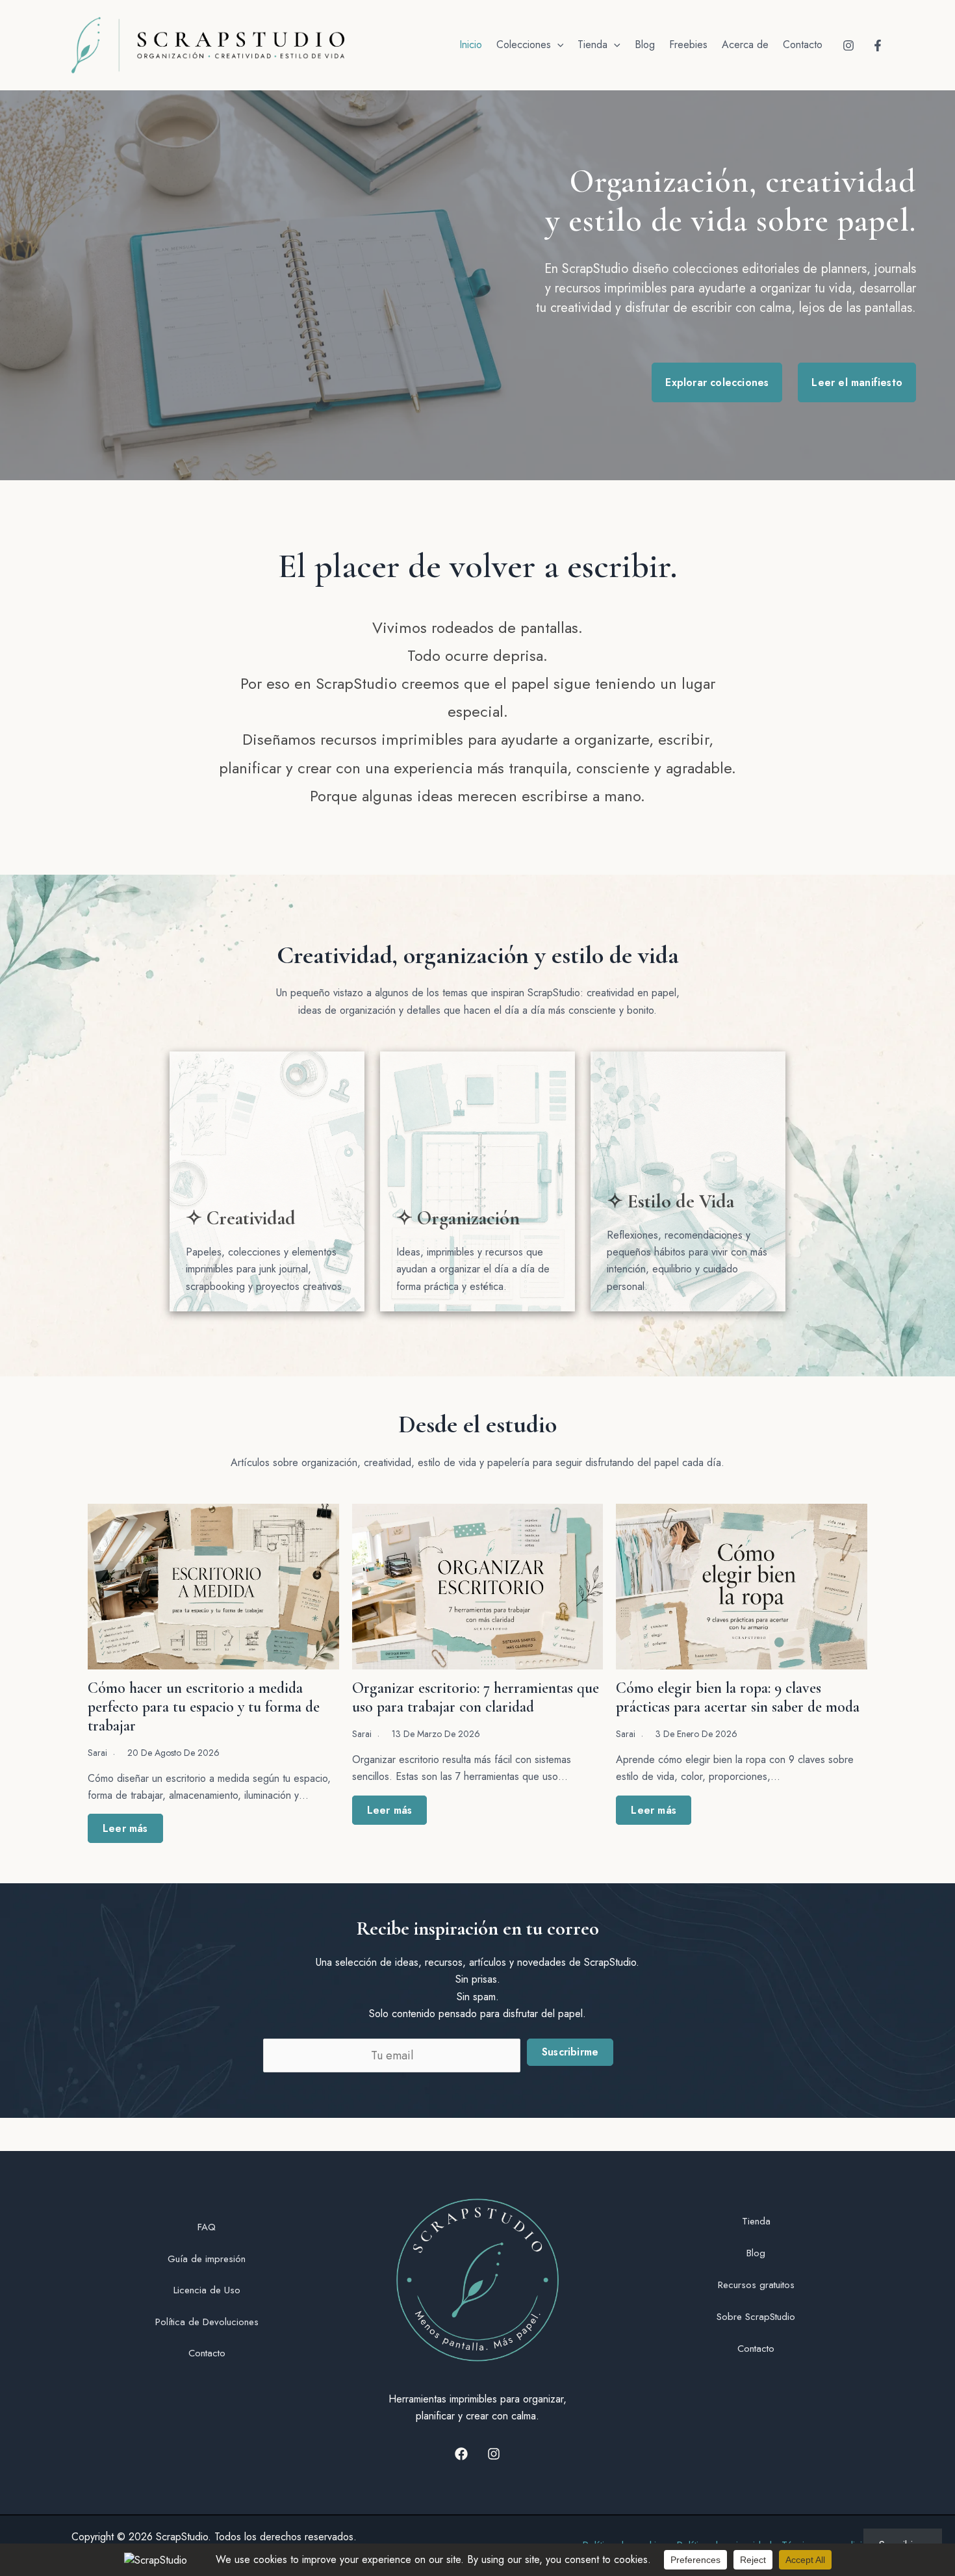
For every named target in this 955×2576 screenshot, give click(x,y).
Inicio (471, 45)
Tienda (592, 45)
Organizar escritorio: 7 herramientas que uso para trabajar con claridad (476, 1697)
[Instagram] (848, 45)
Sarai (97, 1753)
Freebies (688, 45)
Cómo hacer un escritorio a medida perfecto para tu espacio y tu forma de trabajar (204, 1707)
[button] (557, 45)
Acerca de (745, 45)
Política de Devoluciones (207, 2322)
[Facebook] (878, 45)
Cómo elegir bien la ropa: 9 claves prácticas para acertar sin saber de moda (738, 1697)
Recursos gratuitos (756, 2285)
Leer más (125, 1828)
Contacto (803, 45)
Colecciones (524, 45)
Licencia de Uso (207, 2290)
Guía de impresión (207, 2259)
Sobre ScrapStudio (756, 2317)
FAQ (207, 2227)
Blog (645, 45)
